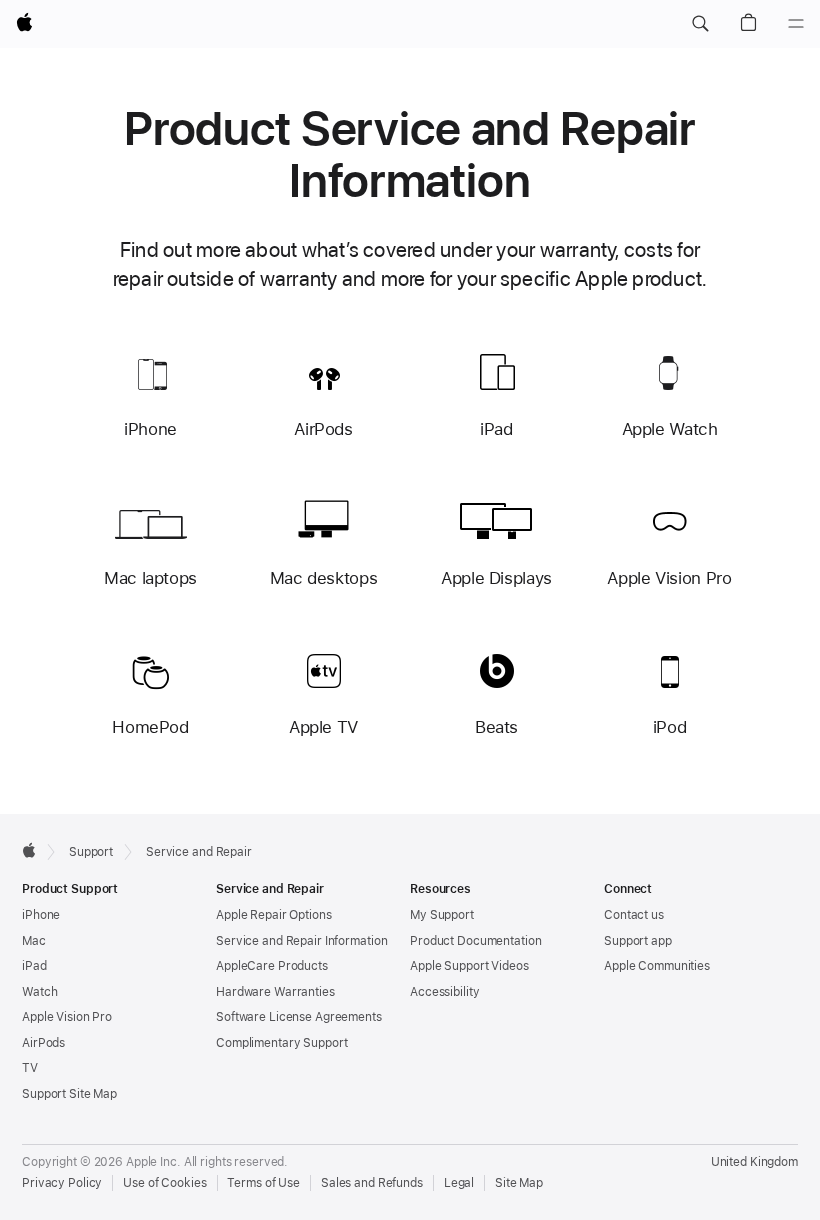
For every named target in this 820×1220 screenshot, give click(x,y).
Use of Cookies (164, 1183)
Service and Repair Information (301, 941)
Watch (39, 992)
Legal (459, 1183)
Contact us (634, 915)
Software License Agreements (299, 1017)
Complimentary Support (281, 1043)
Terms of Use (263, 1183)
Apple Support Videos (469, 966)
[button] (700, 24)
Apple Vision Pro (67, 1017)
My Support (442, 915)
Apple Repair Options (274, 915)
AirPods (43, 1043)
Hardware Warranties (275, 992)
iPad (34, 966)
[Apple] (29, 850)
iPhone (41, 915)
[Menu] (796, 24)
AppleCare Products (272, 966)
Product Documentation (475, 941)
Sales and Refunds (372, 1183)
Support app (638, 941)
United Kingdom (754, 1162)
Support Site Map (69, 1094)
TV (30, 1068)
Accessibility (444, 992)
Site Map (519, 1183)
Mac (34, 941)
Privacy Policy (62, 1183)
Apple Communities (657, 966)
